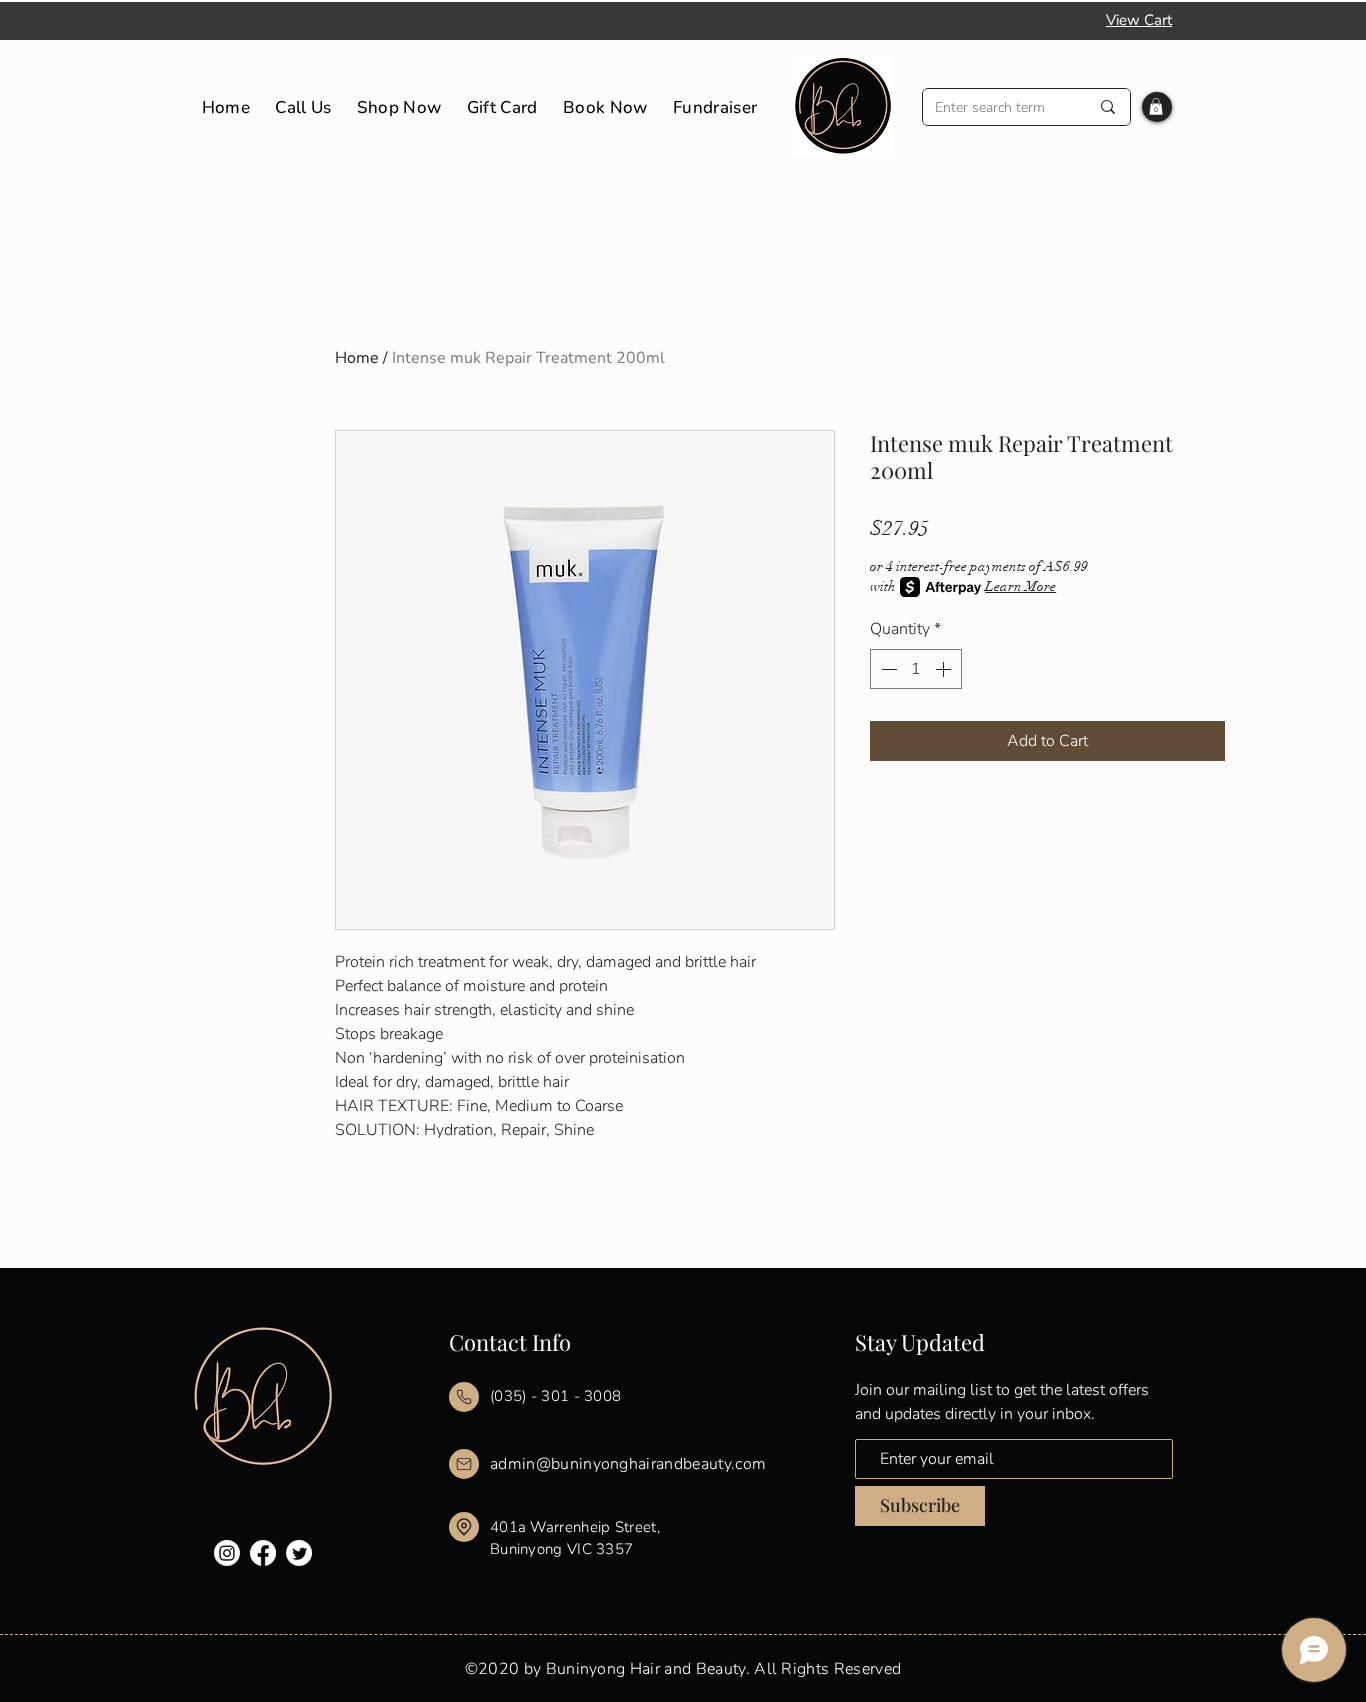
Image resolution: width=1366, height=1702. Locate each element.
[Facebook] (263, 1553)
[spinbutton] (916, 669)
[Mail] (464, 1397)
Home (357, 358)
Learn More (1020, 586)
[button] (1156, 106)
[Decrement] (887, 669)
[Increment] (945, 669)
